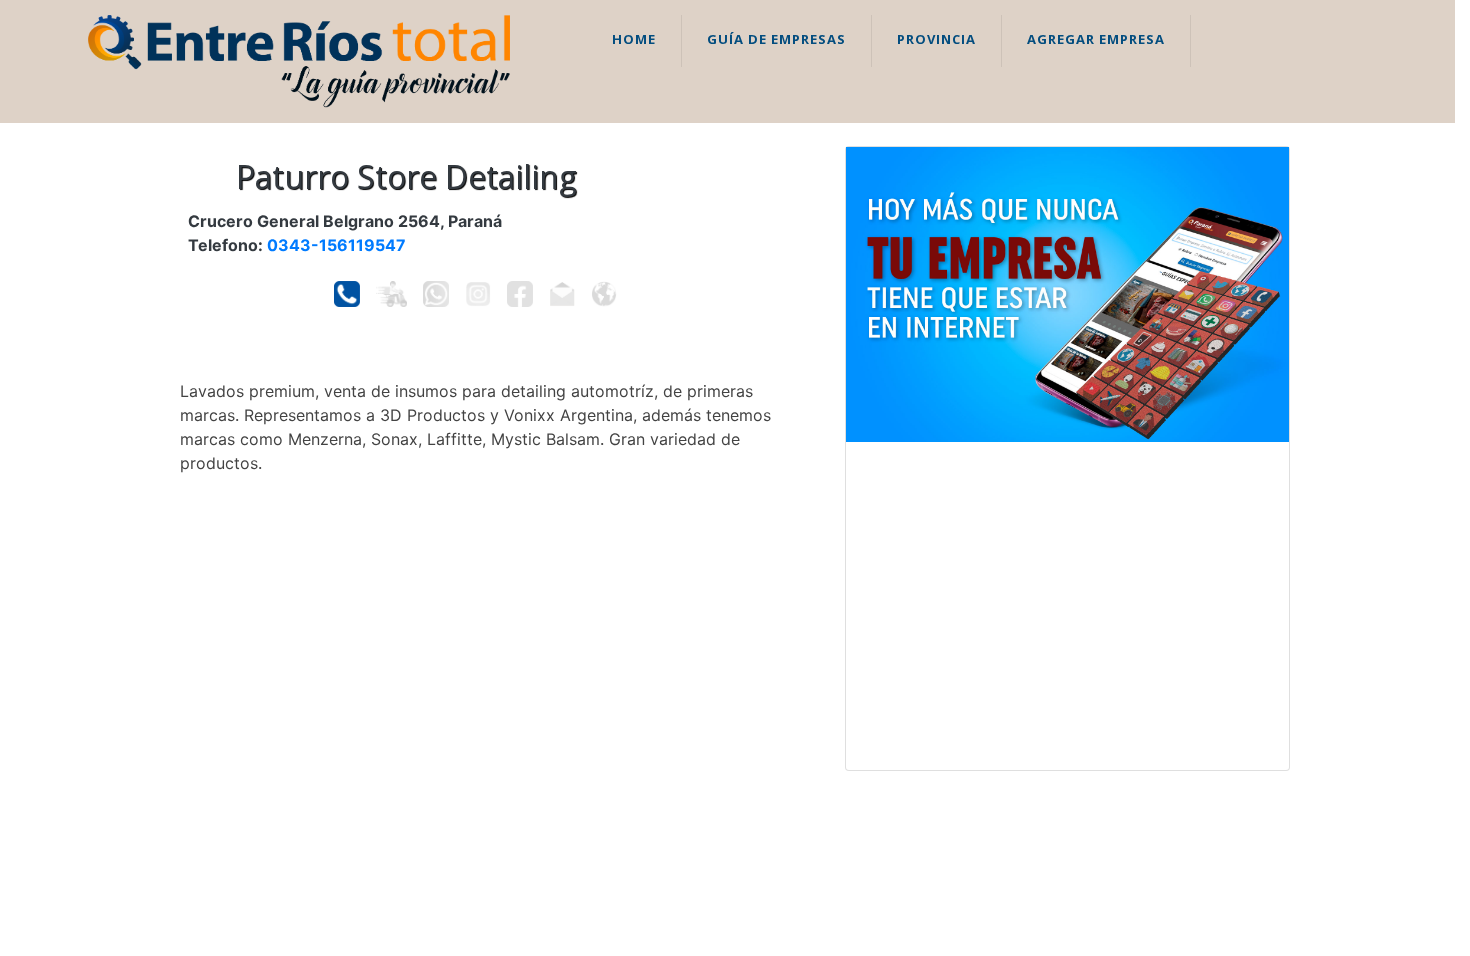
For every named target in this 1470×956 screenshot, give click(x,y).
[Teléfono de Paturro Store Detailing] (347, 294)
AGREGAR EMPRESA (1096, 39)
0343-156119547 (336, 245)
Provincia (936, 39)
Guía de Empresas (776, 39)
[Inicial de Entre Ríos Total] (299, 60)
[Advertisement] (1067, 606)
